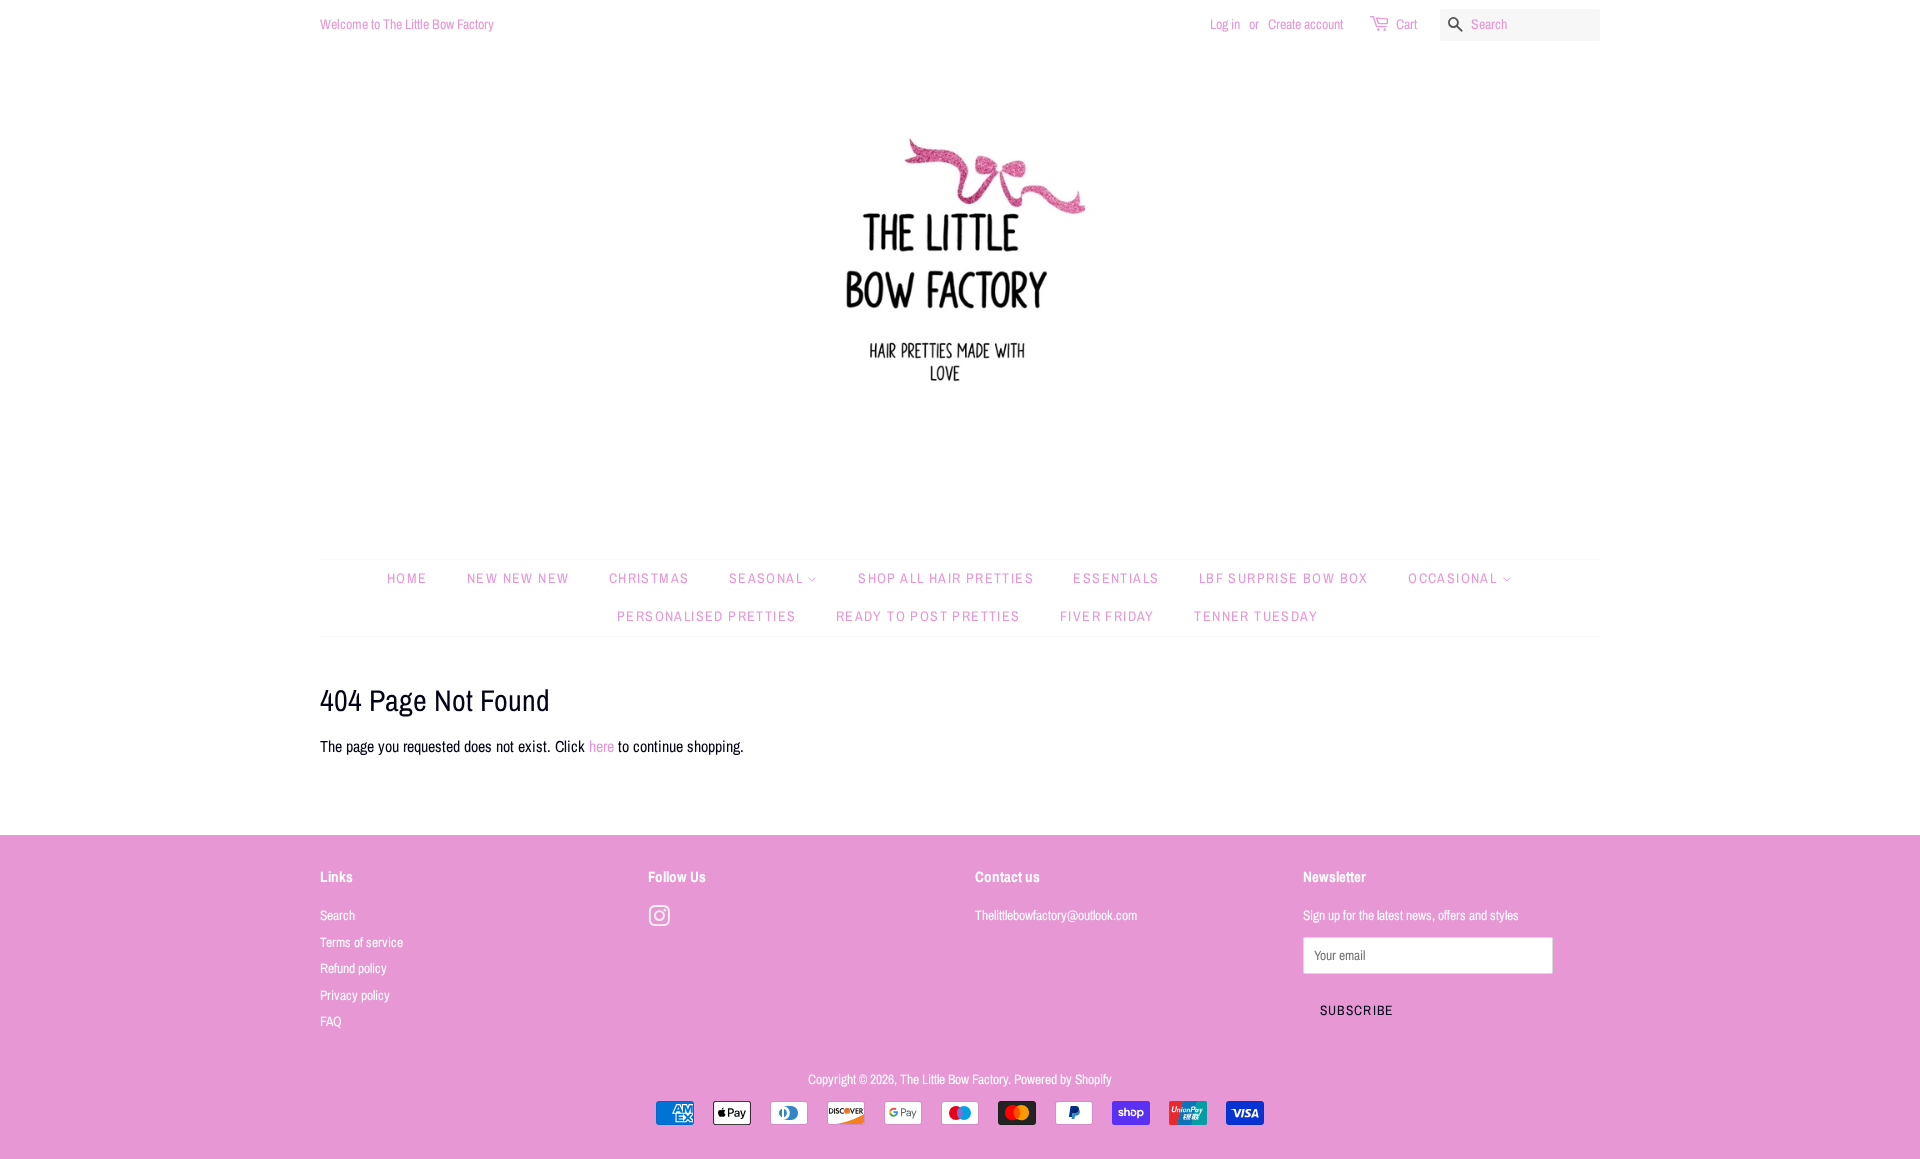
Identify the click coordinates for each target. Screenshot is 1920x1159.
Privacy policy (355, 995)
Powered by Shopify (1063, 1079)
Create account (1305, 24)
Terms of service (361, 942)
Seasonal (768, 578)
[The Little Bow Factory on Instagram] (659, 920)
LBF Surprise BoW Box (1284, 578)
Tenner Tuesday (1256, 616)
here (601, 746)
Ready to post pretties (928, 616)
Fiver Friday (1107, 616)
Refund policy (353, 968)
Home (407, 578)
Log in (1225, 24)
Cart (1406, 24)
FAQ (331, 1021)
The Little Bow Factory (954, 1079)
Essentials (1116, 578)
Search (337, 915)
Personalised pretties (706, 616)
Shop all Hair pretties (946, 578)
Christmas (649, 578)
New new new (518, 578)
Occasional (1454, 578)
